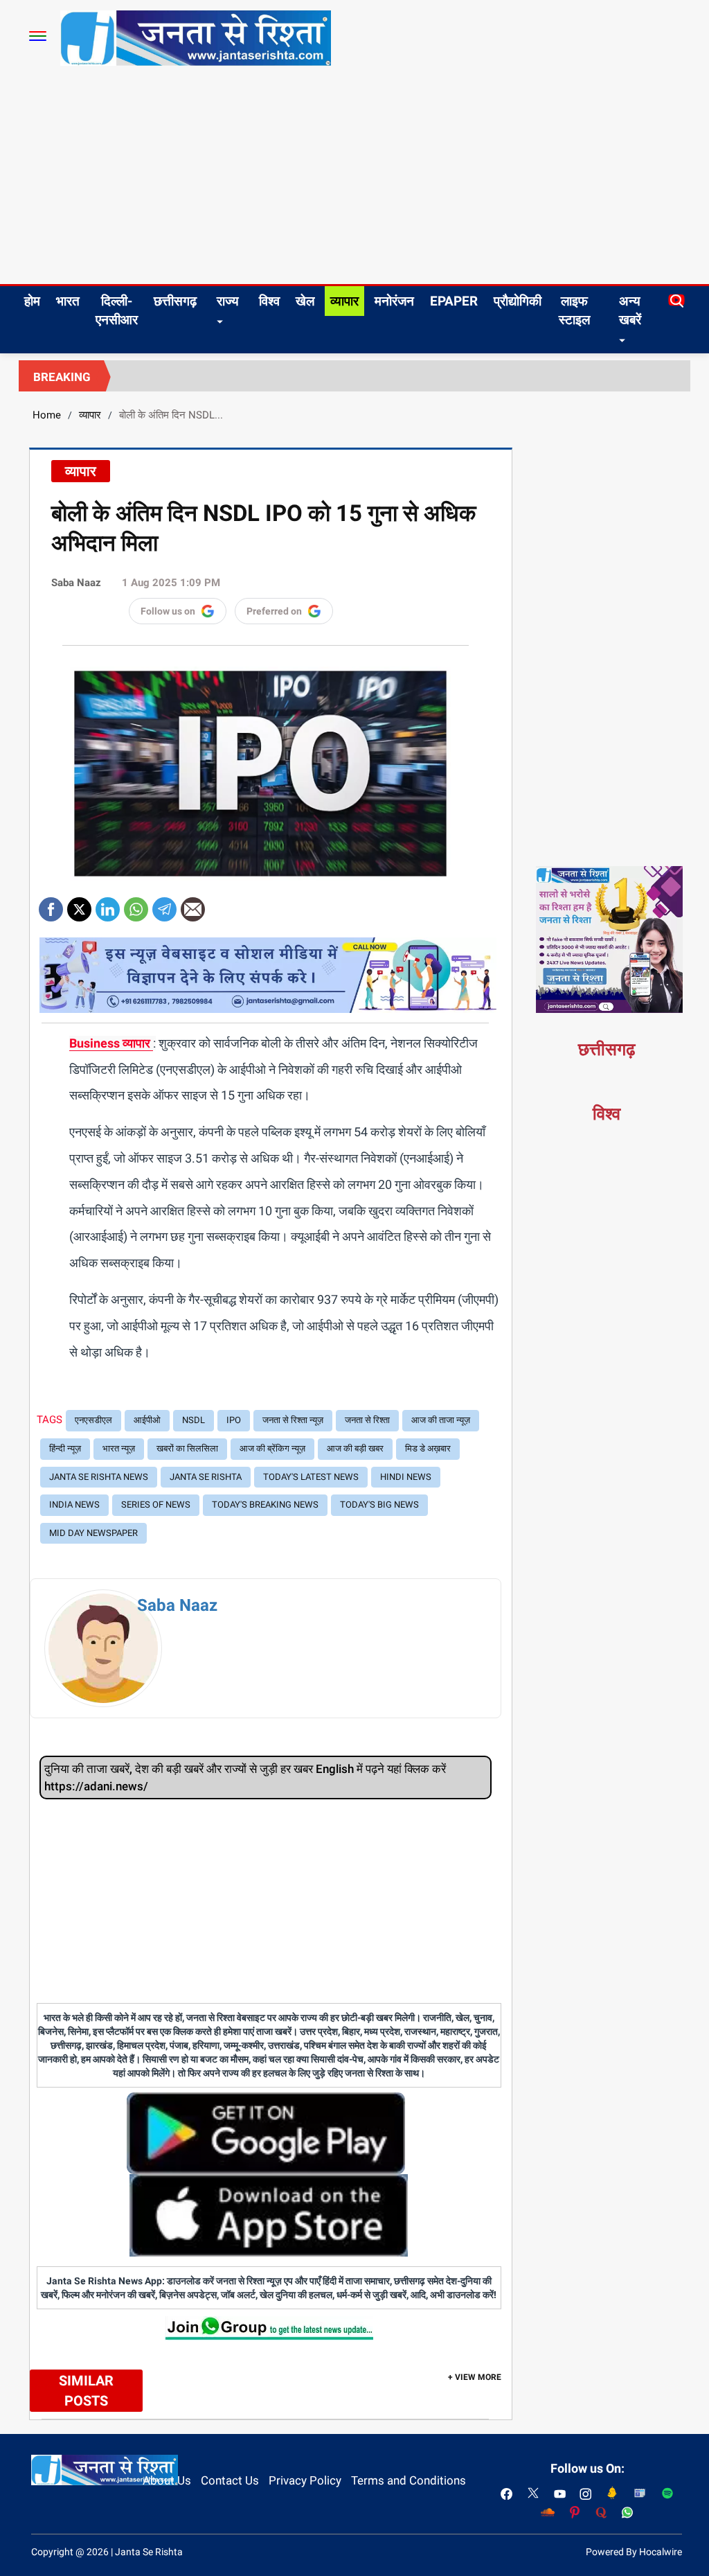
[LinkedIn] (108, 905)
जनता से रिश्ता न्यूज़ (293, 1420)
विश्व (269, 301)
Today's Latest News (311, 1477)
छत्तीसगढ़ (175, 301)
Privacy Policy (305, 2480)
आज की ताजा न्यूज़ (441, 1420)
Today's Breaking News (265, 1505)
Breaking (62, 377)
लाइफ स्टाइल (574, 310)
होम (32, 301)
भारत (68, 301)
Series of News (156, 1505)
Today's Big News (379, 1505)
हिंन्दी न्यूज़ (65, 1448)
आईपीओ (147, 1420)
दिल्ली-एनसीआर (117, 310)
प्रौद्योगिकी (518, 301)
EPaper (454, 301)
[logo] (196, 37)
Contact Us (230, 2480)
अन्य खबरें (630, 310)
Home (47, 415)
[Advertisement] (354, 180)
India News (74, 1505)
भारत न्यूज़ (119, 1448)
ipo (234, 1420)
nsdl (194, 1420)
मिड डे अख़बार (428, 1448)
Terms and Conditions (409, 2480)
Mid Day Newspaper (93, 1533)
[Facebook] (51, 905)
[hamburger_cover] (38, 36)
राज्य (228, 301)
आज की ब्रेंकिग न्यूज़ (272, 1448)
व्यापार (344, 301)
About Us (167, 2480)
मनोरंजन (394, 301)
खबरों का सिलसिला (187, 1448)
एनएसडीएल (93, 1420)
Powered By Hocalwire (634, 2552)
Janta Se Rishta (206, 1477)
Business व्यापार (111, 1043)
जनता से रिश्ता (367, 1420)
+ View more (475, 2377)
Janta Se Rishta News (99, 1477)
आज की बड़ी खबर (355, 1448)
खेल (305, 301)
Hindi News (406, 1477)
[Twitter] (79, 905)
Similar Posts (86, 2391)
